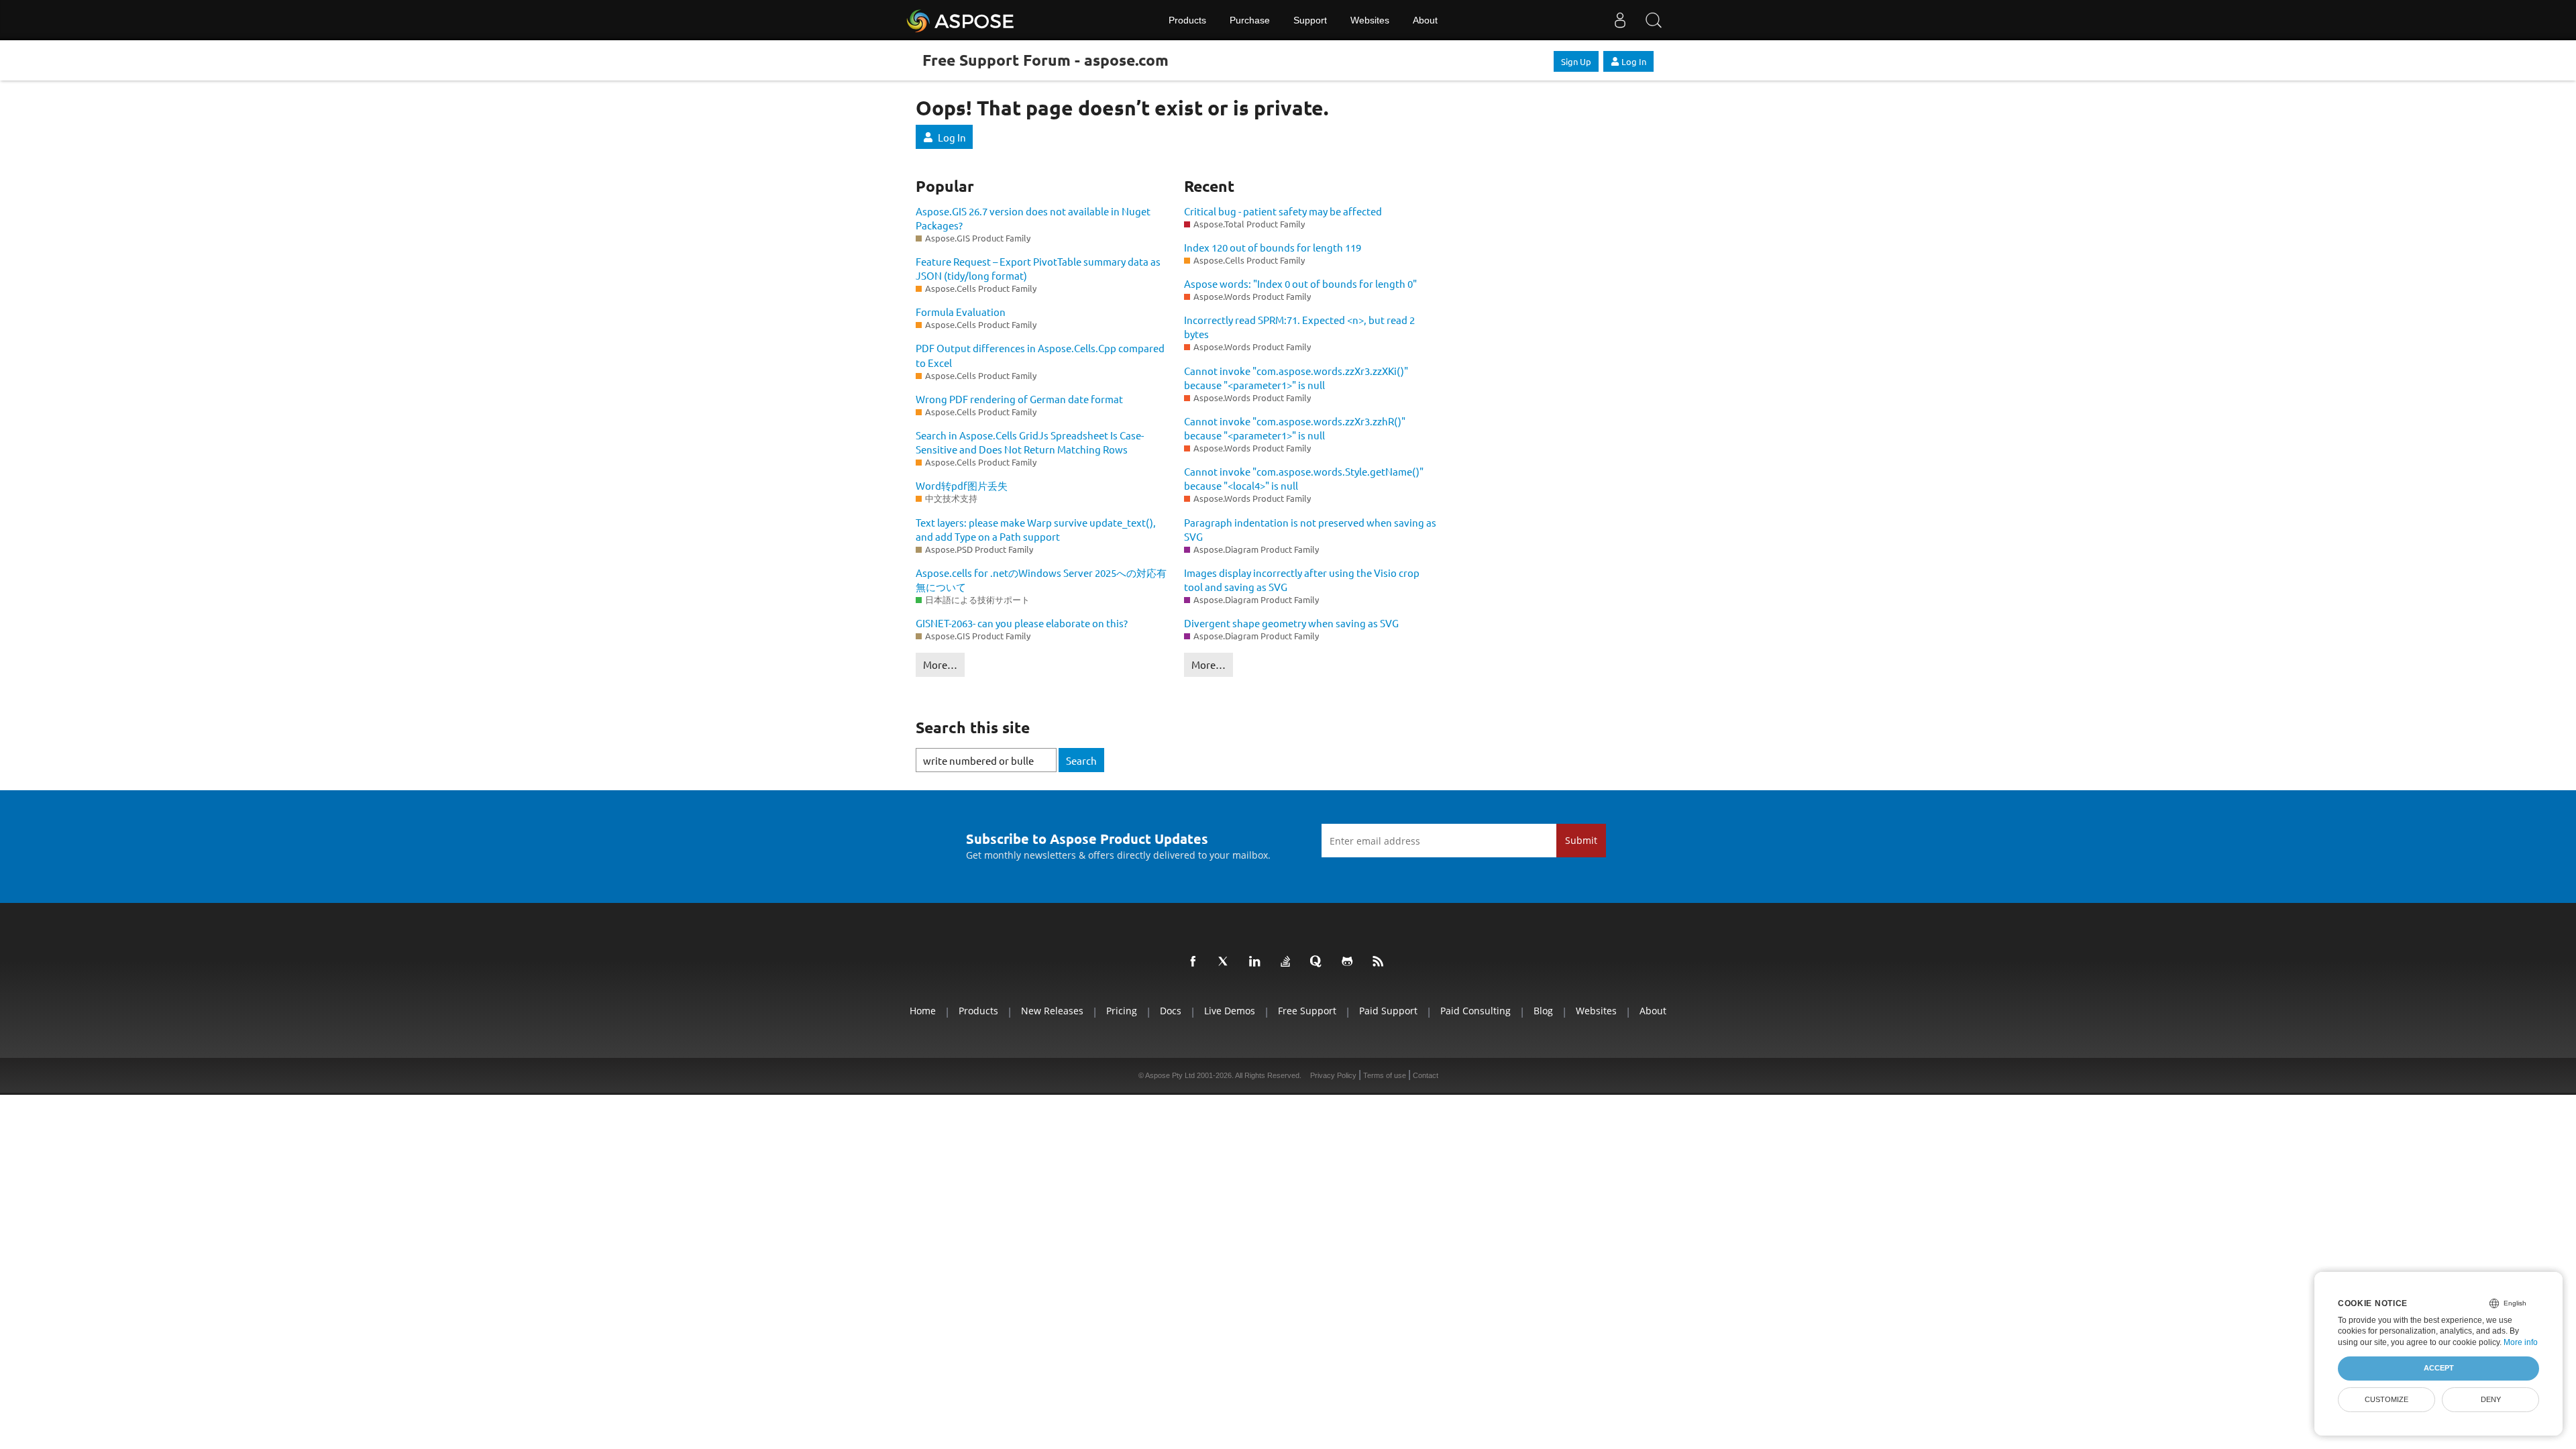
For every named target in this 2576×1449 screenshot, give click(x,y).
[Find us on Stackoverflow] (1288, 962)
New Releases (1052, 1011)
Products (1187, 20)
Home (923, 1011)
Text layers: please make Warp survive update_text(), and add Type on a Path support (1036, 529)
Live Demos (1230, 1011)
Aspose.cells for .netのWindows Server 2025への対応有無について (1041, 580)
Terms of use (1385, 1075)
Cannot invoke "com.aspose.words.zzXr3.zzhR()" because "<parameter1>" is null (1295, 428)
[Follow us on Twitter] (1226, 962)
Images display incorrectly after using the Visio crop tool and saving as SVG (1302, 580)
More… (940, 664)
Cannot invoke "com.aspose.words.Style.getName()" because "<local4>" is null (1304, 478)
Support (1310, 20)
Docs (1171, 1011)
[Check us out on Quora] (1319, 962)
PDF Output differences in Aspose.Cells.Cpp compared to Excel (1040, 355)
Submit (1581, 840)
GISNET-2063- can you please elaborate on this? (1022, 623)
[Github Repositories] (1350, 962)
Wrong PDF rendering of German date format (1019, 399)
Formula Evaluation (961, 312)
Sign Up (1576, 61)
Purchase (1250, 20)
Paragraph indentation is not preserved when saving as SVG (1310, 529)
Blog (1543, 1011)
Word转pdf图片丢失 (962, 485)
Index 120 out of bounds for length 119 (1273, 247)
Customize (2386, 1399)
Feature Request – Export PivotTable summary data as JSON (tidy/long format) (1038, 268)
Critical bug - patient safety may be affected (1283, 211)
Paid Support (1388, 1011)
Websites (1370, 20)
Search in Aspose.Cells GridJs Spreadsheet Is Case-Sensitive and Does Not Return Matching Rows (1030, 442)
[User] (1620, 20)
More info (2521, 1342)
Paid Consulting (1475, 1011)
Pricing (1122, 1011)
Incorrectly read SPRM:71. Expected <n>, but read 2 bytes (1299, 327)
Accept (2439, 1368)
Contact (1426, 1075)
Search (1081, 760)
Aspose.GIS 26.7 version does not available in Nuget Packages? (1033, 218)
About (1425, 20)
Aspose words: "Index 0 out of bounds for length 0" (1300, 283)
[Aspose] (961, 20)
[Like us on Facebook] (1195, 962)
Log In (1634, 61)
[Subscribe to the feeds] (1381, 962)
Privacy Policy (1333, 1075)
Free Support (1307, 1011)
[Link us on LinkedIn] (1257, 962)
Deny (2491, 1399)
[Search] (1654, 20)
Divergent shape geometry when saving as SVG (1291, 623)
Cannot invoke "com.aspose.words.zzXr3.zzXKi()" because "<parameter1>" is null (1296, 378)
